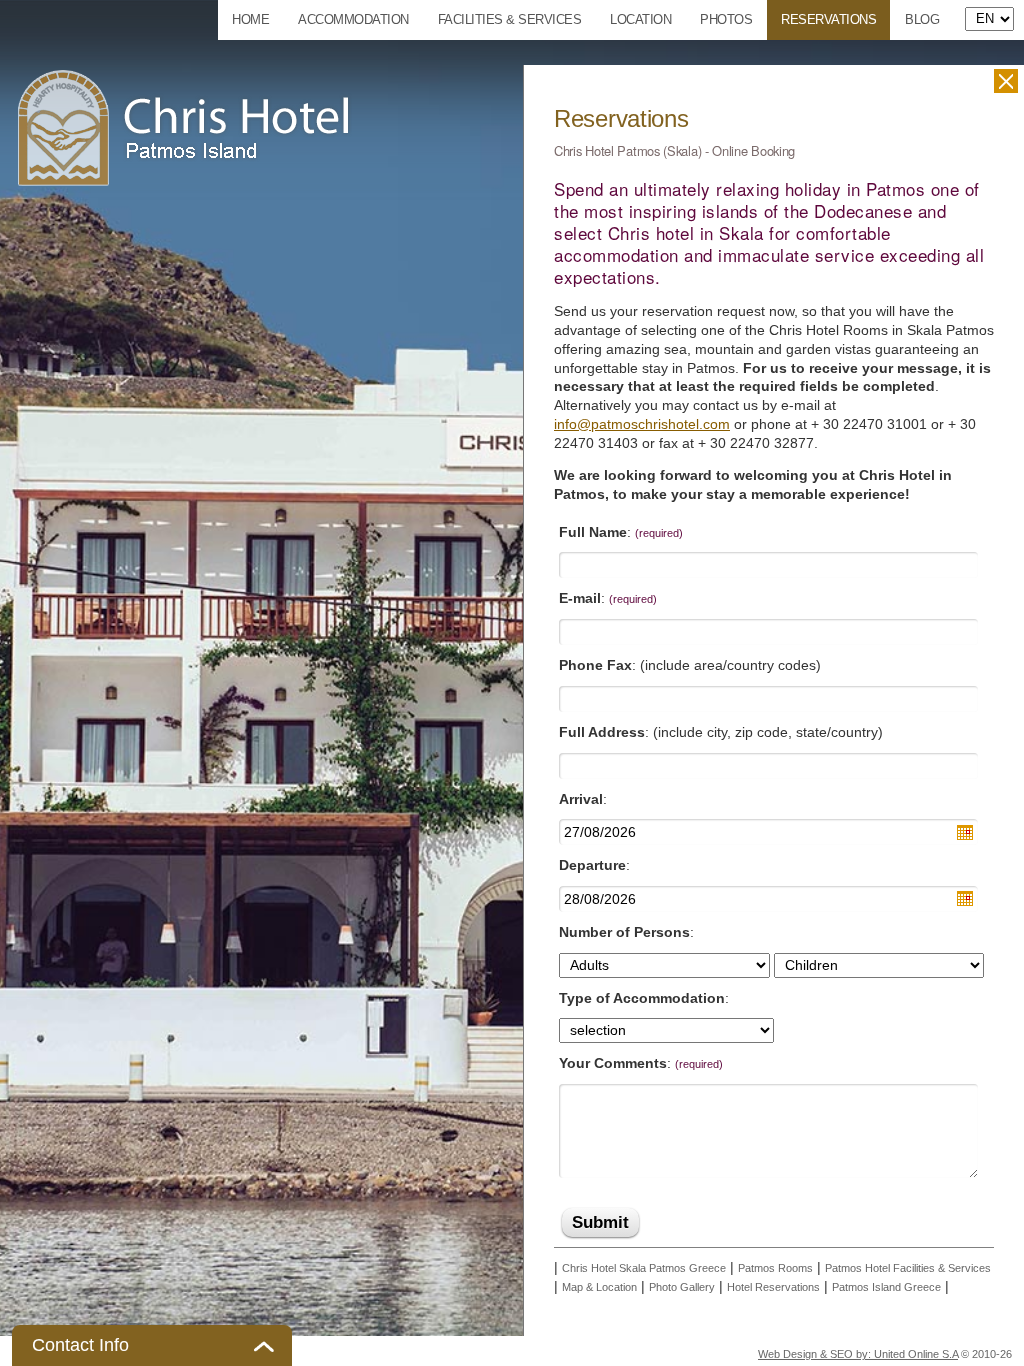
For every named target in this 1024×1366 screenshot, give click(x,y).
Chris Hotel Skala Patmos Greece (644, 1268)
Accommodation (353, 19)
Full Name (593, 532)
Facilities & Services (510, 19)
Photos (726, 19)
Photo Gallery (682, 1287)
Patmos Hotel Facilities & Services (908, 1268)
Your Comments (613, 1063)
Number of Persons (624, 932)
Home (250, 19)
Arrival (581, 799)
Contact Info (80, 1345)
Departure (592, 865)
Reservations (828, 19)
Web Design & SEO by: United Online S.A (858, 1354)
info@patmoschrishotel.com (642, 424)
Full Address (602, 732)
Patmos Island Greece (886, 1287)
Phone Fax (595, 665)
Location (640, 19)
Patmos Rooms (775, 1268)
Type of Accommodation (642, 998)
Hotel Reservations (773, 1287)
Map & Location (599, 1287)
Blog (922, 19)
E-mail (580, 598)
